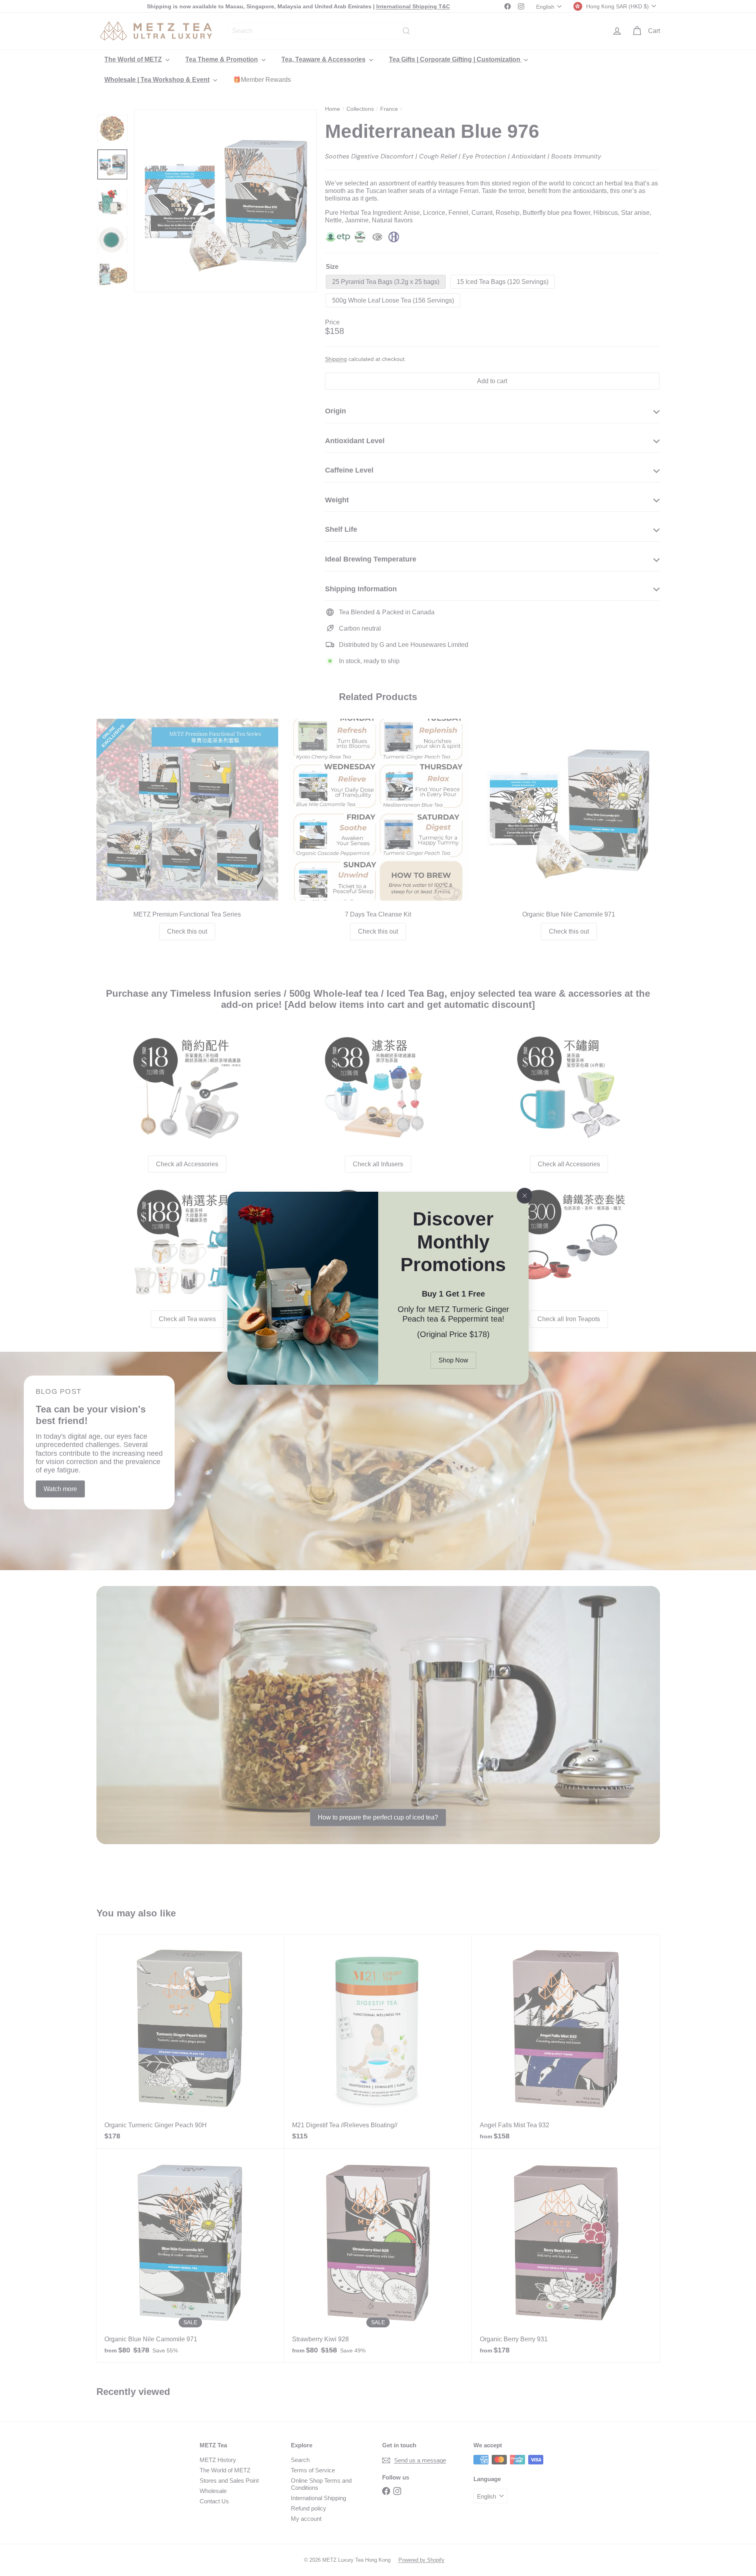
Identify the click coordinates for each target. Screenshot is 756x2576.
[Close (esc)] (525, 1196)
